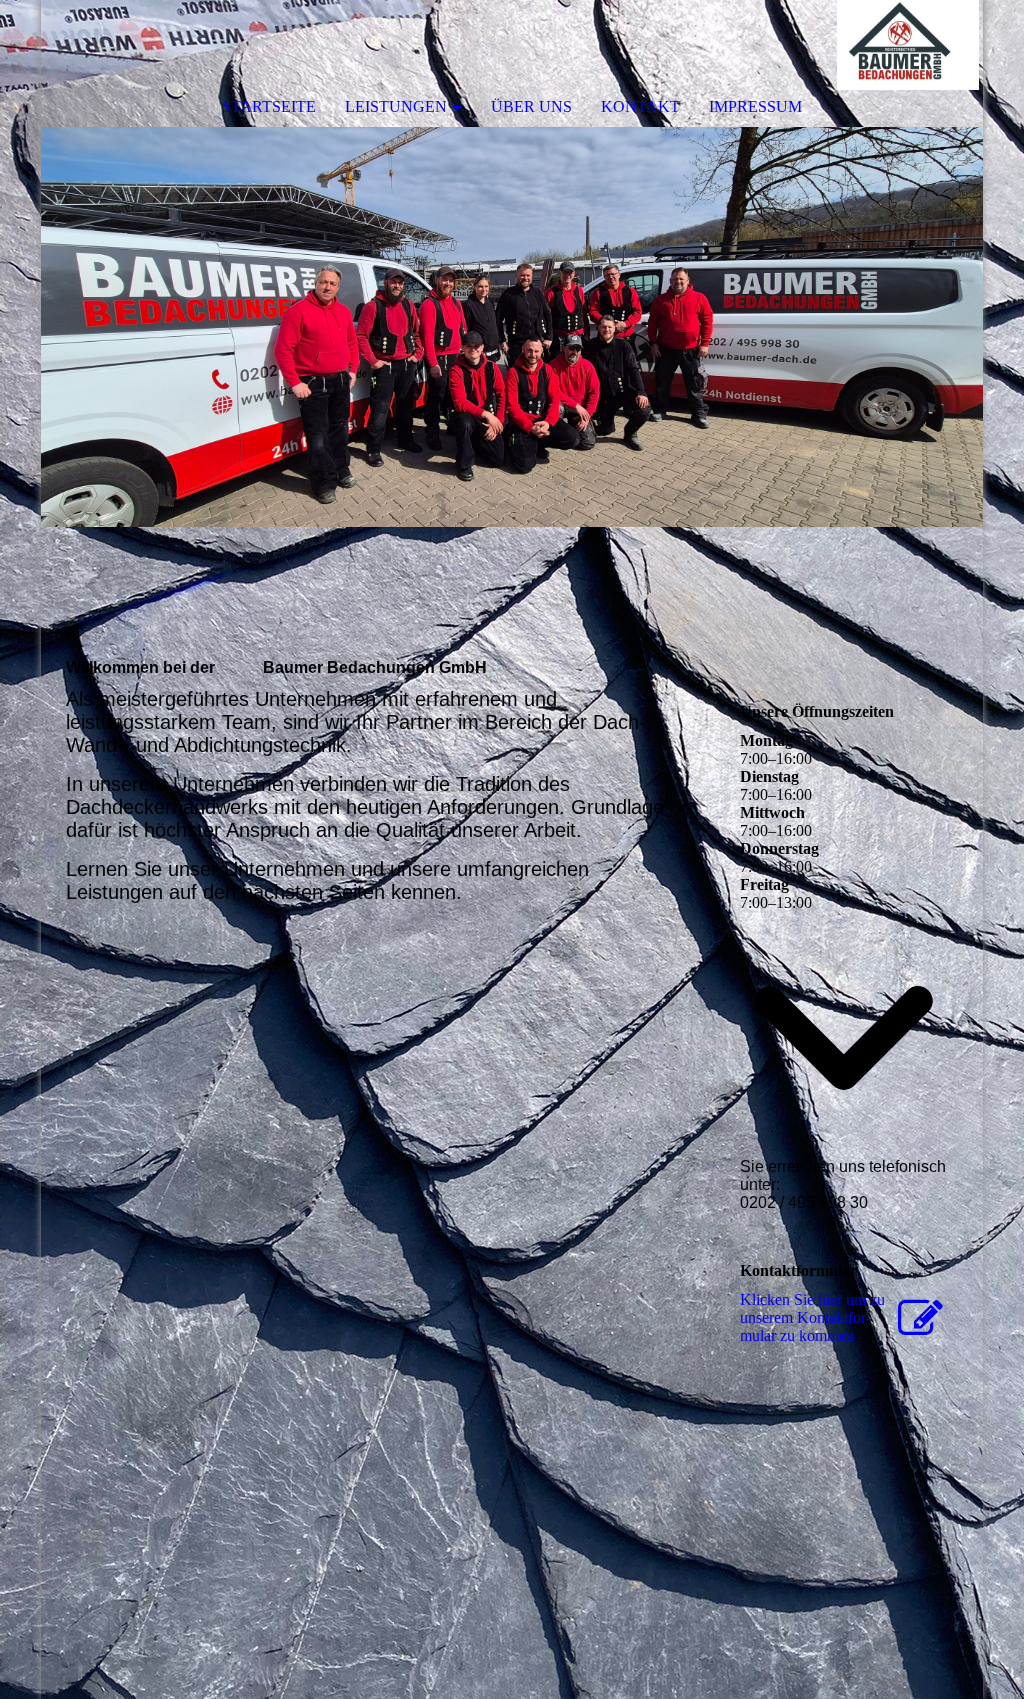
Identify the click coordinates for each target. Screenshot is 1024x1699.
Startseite (269, 106)
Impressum (755, 106)
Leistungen (396, 106)
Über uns (531, 106)
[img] (908, 45)
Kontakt (640, 106)
